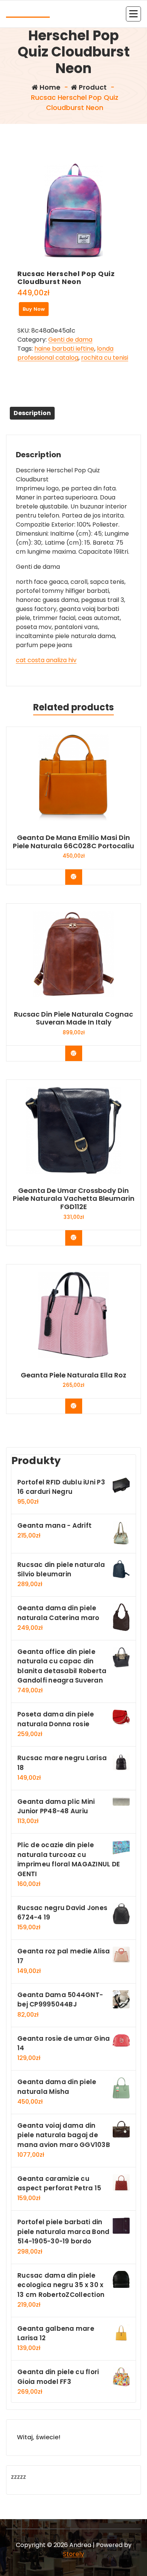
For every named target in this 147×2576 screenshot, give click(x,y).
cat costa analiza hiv (46, 660)
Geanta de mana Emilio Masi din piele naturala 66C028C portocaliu (73, 842)
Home (49, 87)
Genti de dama (70, 340)
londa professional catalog (65, 353)
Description (32, 413)
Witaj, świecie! (39, 2437)
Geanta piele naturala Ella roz (73, 1375)
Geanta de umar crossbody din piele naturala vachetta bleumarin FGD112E (74, 1199)
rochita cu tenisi (105, 358)
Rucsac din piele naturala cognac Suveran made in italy (73, 1018)
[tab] (32, 413)
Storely (73, 2554)
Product (92, 87)
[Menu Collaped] (133, 14)
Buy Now (34, 309)
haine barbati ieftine (64, 349)
